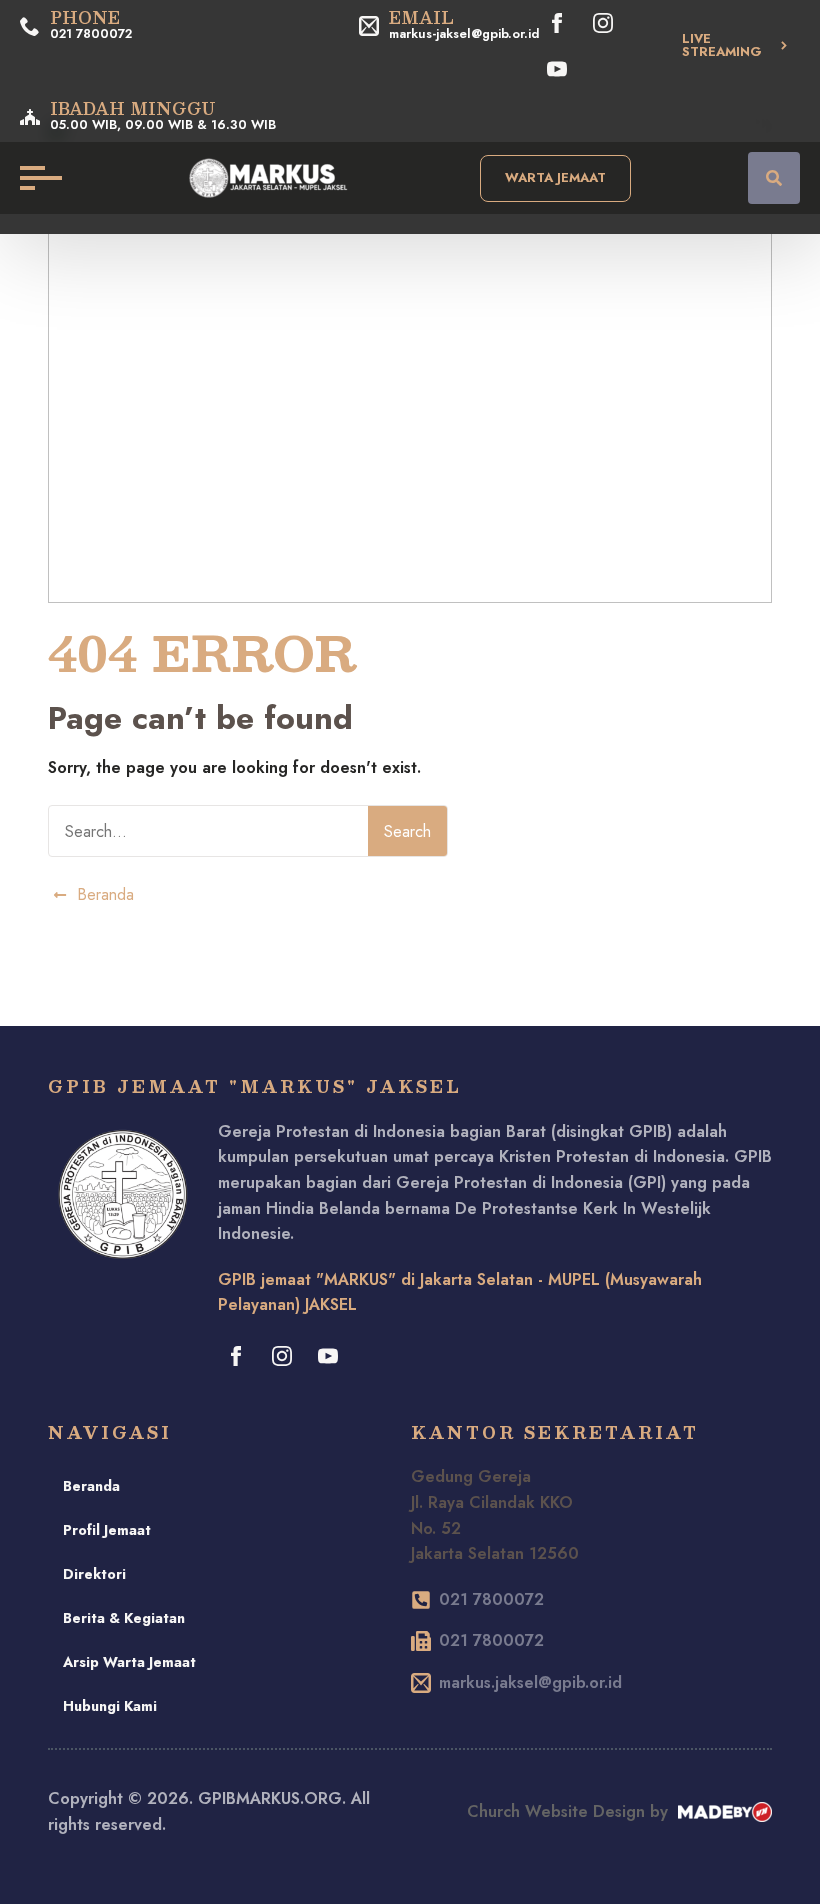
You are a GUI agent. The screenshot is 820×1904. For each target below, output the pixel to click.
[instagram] (603, 23)
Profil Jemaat (107, 1530)
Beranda (91, 1486)
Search (407, 831)
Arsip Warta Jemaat (129, 1662)
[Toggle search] (774, 178)
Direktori (94, 1574)
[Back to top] (780, 1864)
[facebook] (557, 23)
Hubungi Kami (110, 1706)
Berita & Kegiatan (124, 1618)
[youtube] (557, 69)
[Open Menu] (36, 178)
